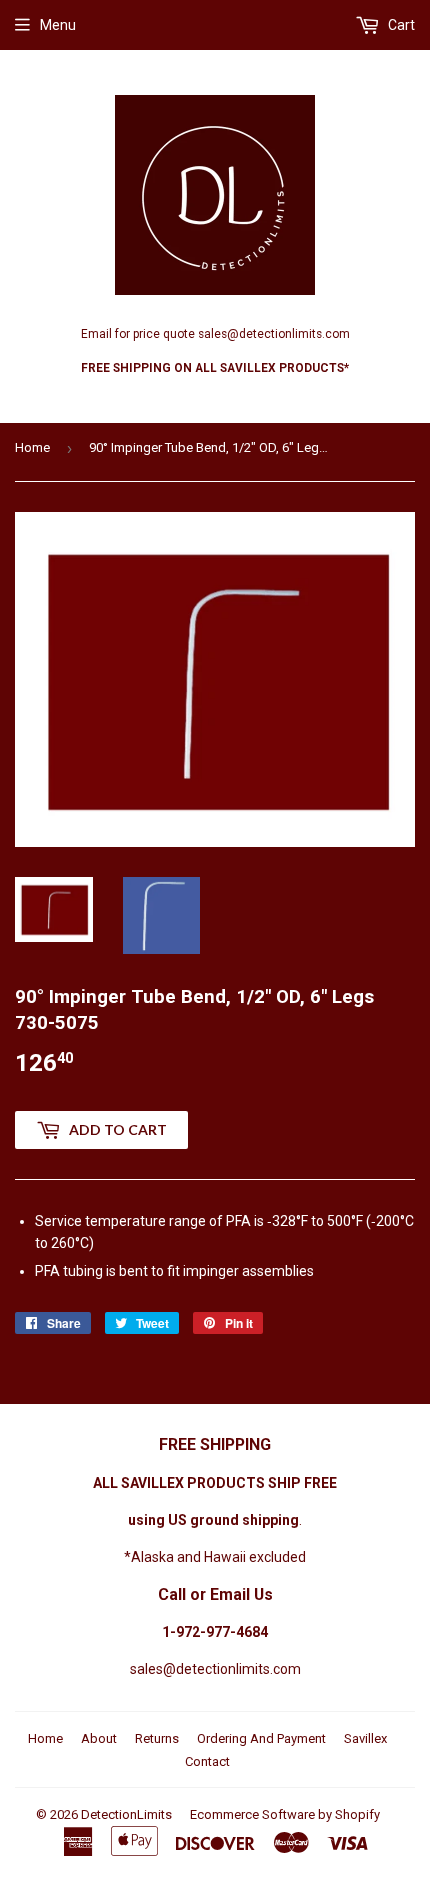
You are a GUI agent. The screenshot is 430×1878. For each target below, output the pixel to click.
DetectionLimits (126, 1814)
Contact (207, 1761)
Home (32, 447)
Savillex (365, 1738)
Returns (157, 1738)
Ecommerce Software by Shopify (285, 1814)
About (99, 1738)
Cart (400, 25)
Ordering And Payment (261, 1738)
